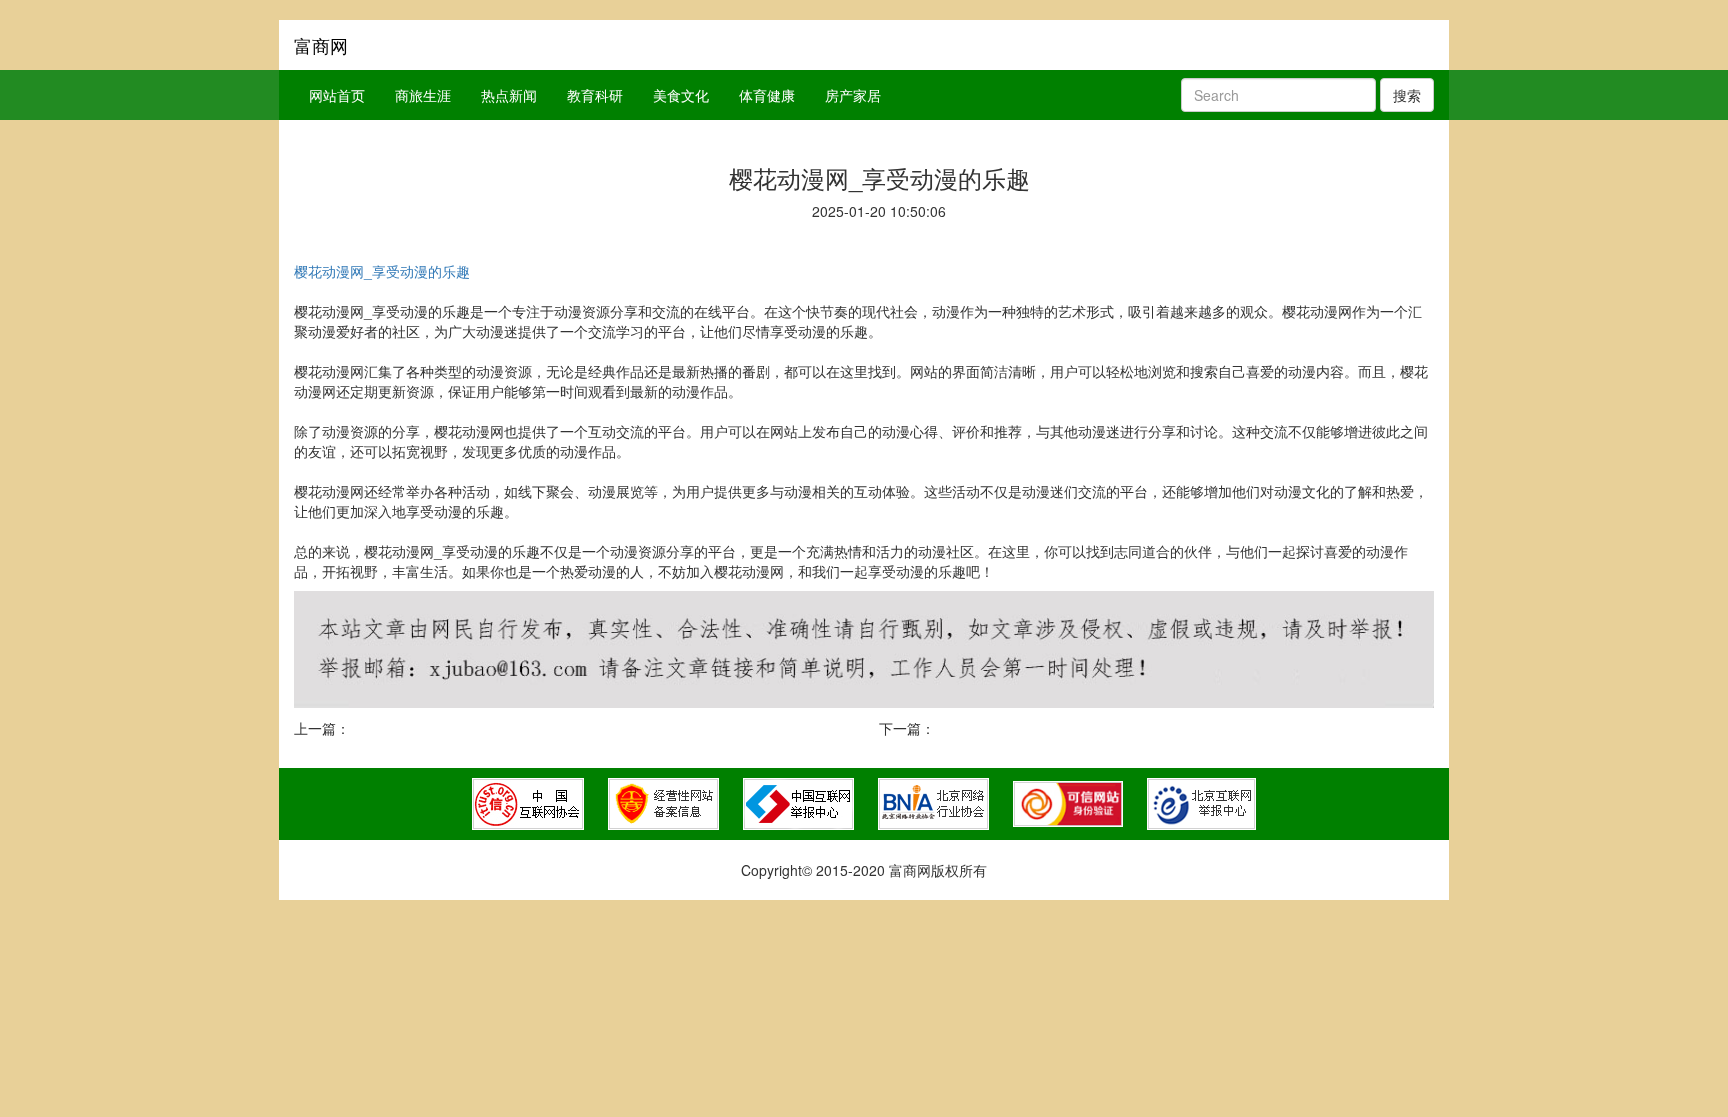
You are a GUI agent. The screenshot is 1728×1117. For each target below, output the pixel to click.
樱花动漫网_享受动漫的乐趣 (382, 271)
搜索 (1407, 95)
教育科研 (595, 95)
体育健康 (767, 95)
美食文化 (681, 95)
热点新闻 (509, 95)
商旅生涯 (423, 95)
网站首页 (337, 95)
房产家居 (853, 95)
